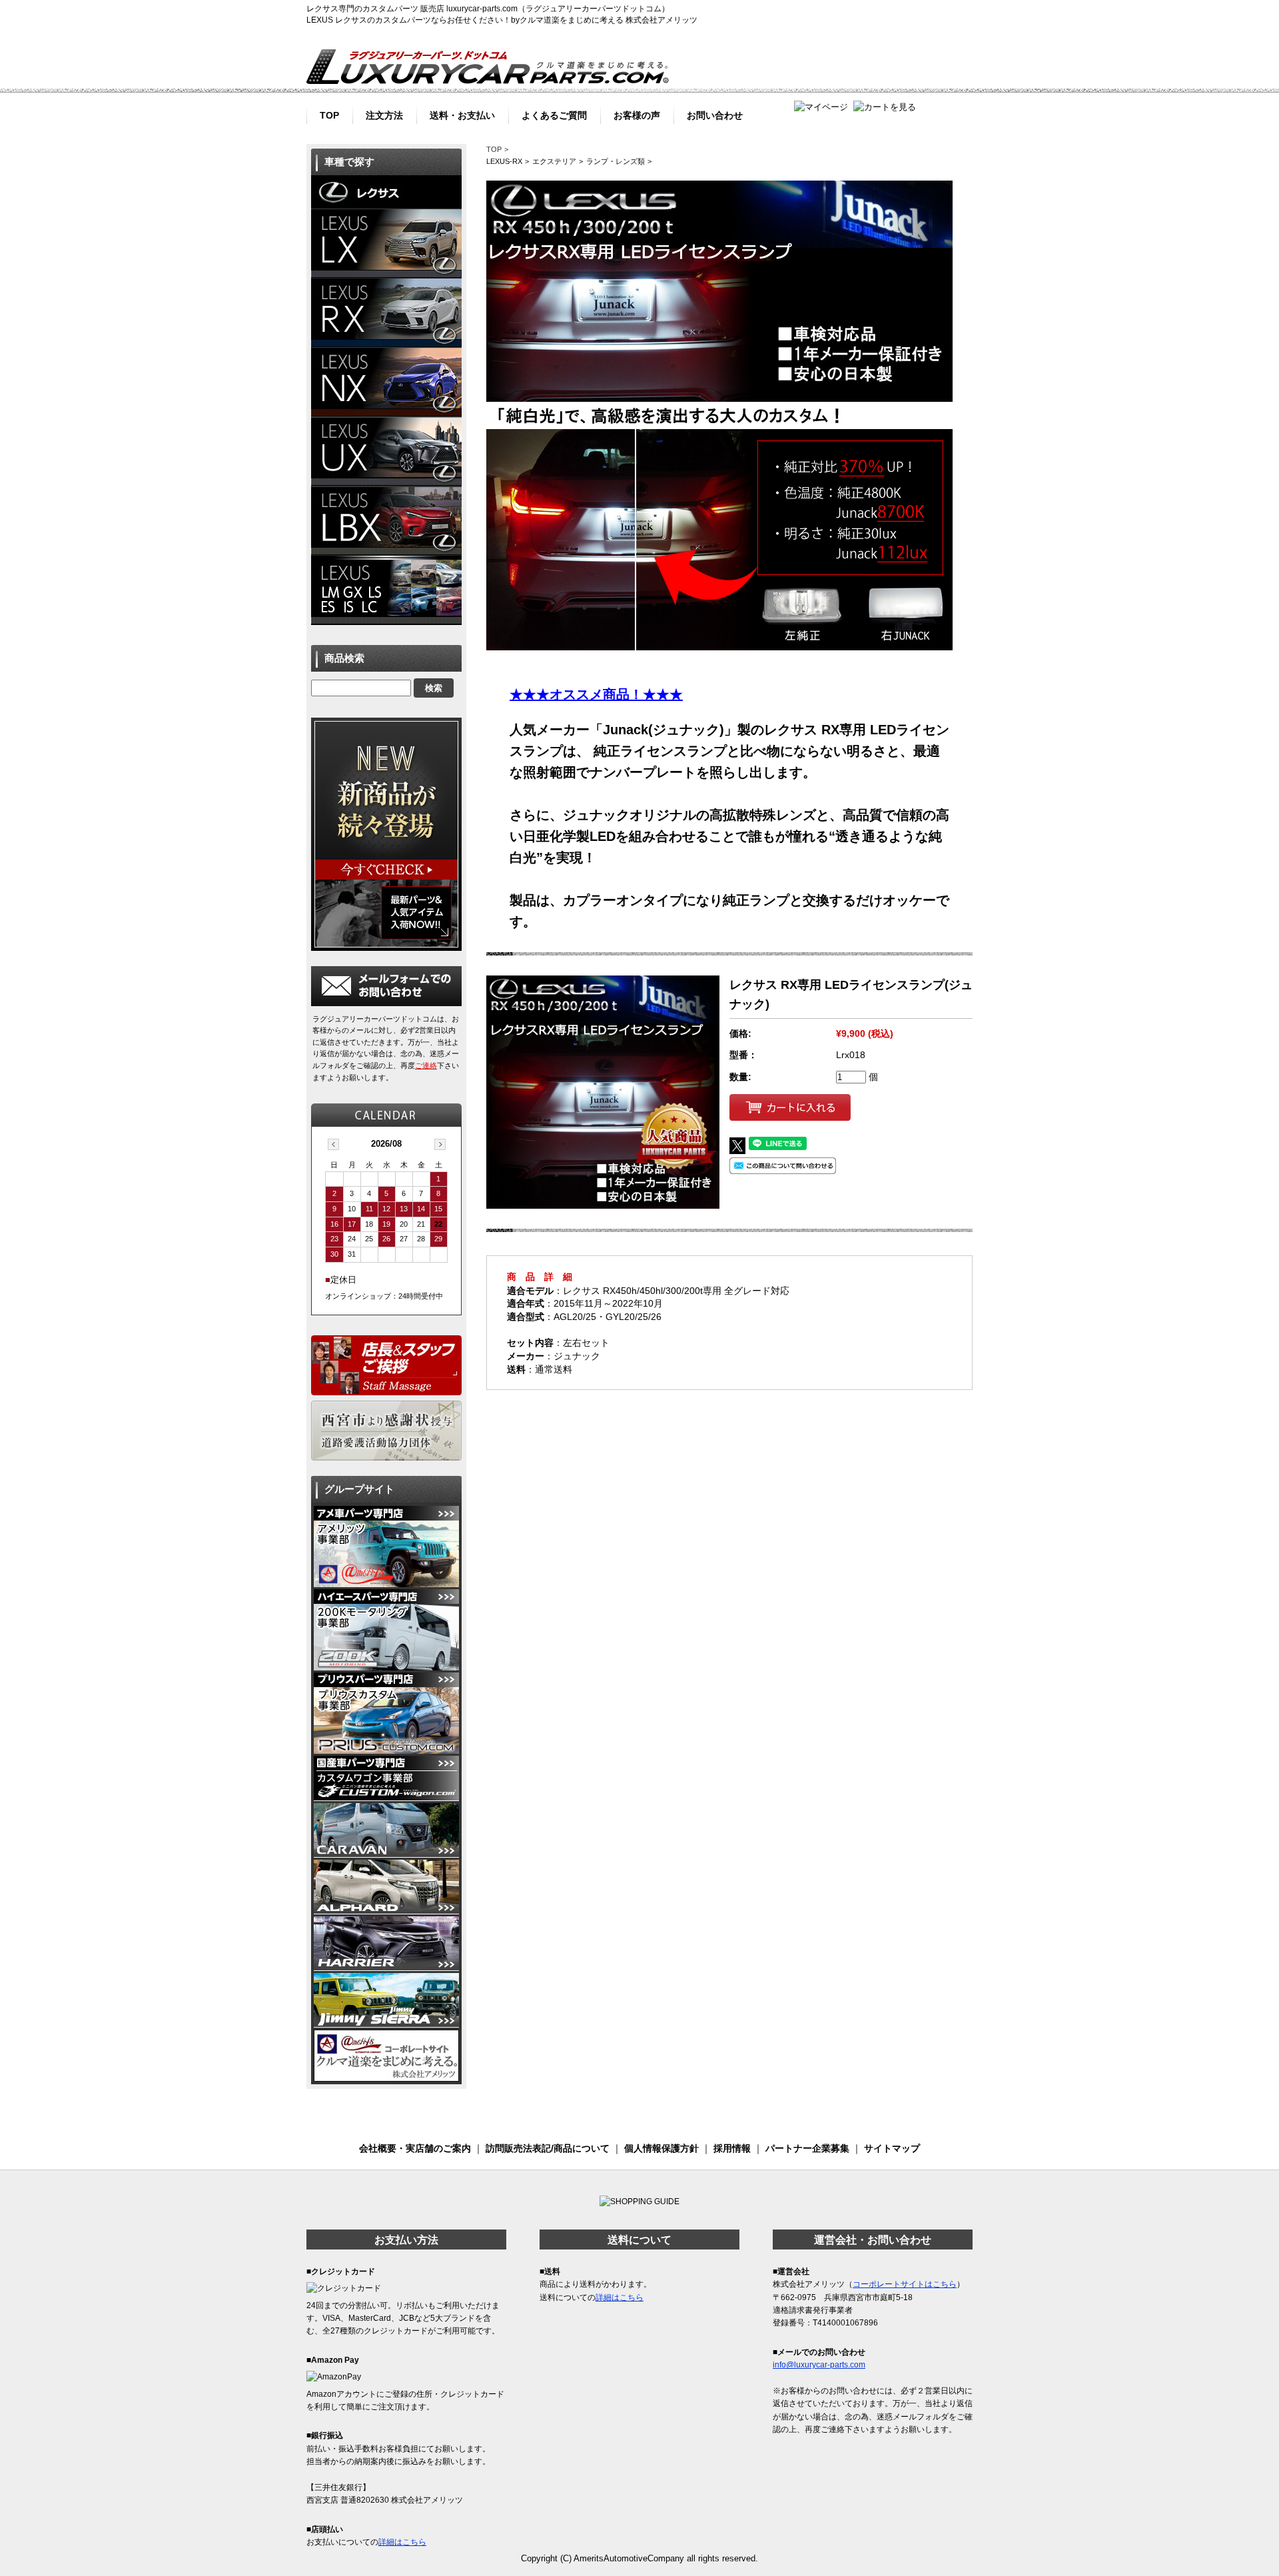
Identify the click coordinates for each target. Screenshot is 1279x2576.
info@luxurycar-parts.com (819, 2365)
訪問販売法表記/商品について (548, 2148)
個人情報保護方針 (661, 2148)
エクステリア (554, 161)
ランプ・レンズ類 (616, 161)
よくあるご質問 (554, 114)
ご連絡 (426, 1065)
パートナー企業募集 (807, 2148)
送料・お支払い (462, 114)
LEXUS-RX (504, 161)
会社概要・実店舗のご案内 (415, 2148)
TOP (329, 114)
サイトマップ (892, 2148)
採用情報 (732, 2148)
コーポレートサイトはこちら (905, 2284)
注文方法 (384, 114)
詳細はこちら (402, 2542)
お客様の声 (637, 114)
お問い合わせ (715, 114)
